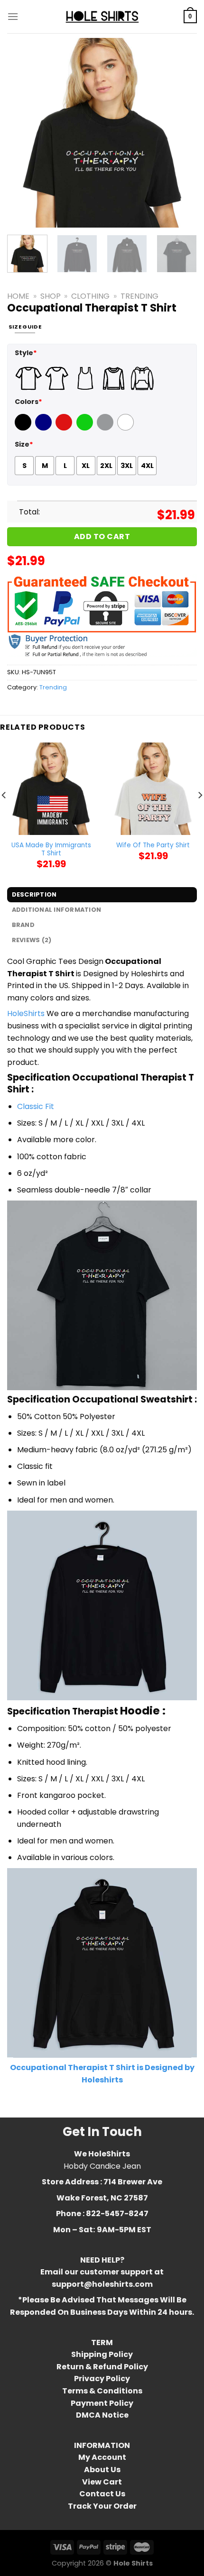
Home (18, 296)
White (127, 428)
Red (63, 428)
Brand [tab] (23, 925)
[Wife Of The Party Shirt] (153, 789)
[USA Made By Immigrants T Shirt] (51, 789)
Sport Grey (106, 428)
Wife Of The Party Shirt (153, 845)
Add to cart (102, 536)
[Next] (181, 133)
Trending (139, 296)
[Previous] (23, 133)
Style (26, 353)
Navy (44, 428)
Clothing (90, 296)
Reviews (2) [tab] (32, 940)
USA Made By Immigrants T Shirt (51, 849)
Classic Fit (36, 1106)
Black (24, 428)
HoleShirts (26, 1013)
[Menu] (13, 16)
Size (24, 444)
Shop (51, 296)
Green (86, 428)
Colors (28, 402)
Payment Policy (102, 2403)
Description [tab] (34, 894)
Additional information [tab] (57, 910)
